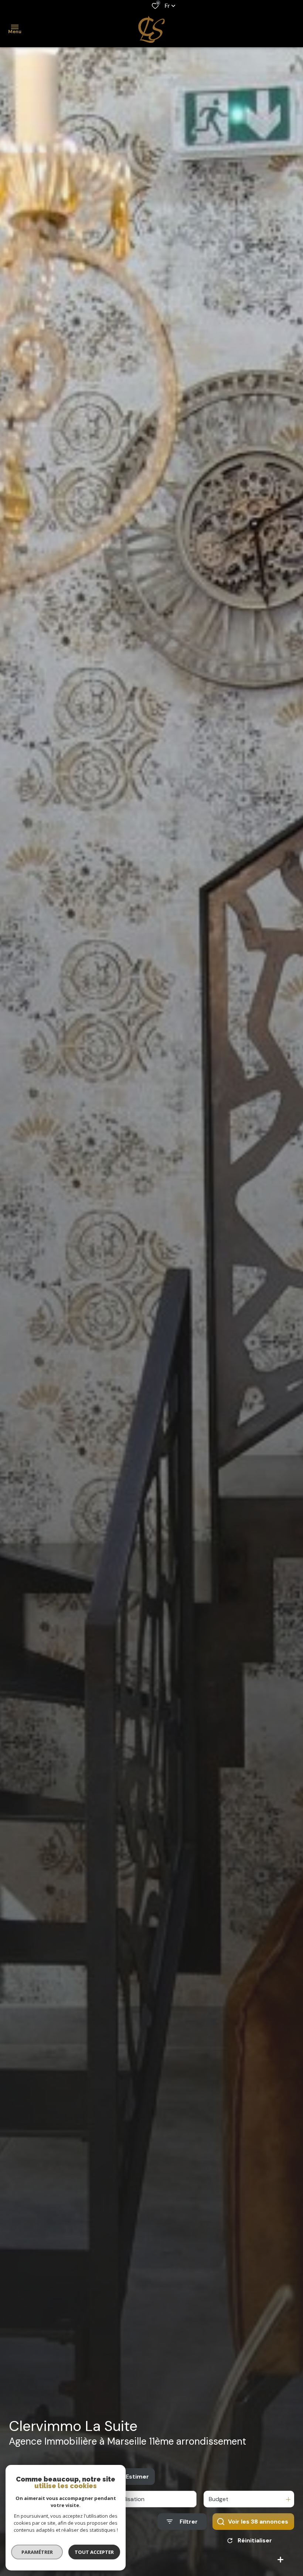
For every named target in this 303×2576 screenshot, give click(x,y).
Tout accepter (94, 2552)
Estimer (137, 2477)
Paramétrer (37, 2552)
